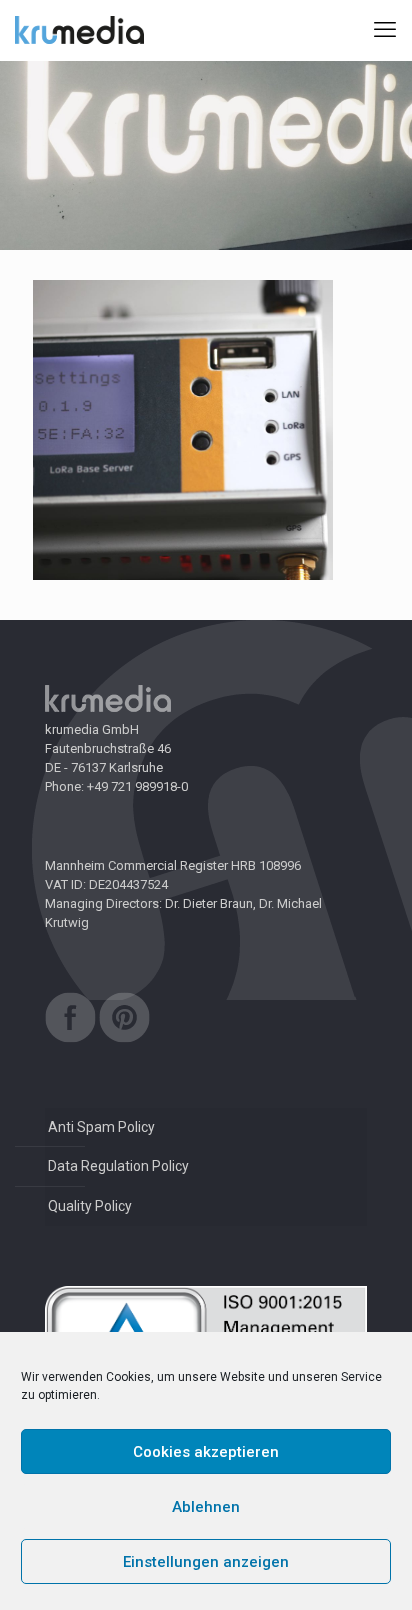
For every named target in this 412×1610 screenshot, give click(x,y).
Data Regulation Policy (118, 1166)
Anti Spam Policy (101, 1127)
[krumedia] (79, 30)
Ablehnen (206, 1507)
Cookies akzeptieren (206, 1452)
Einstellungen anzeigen (206, 1562)
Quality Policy (90, 1206)
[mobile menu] (385, 30)
